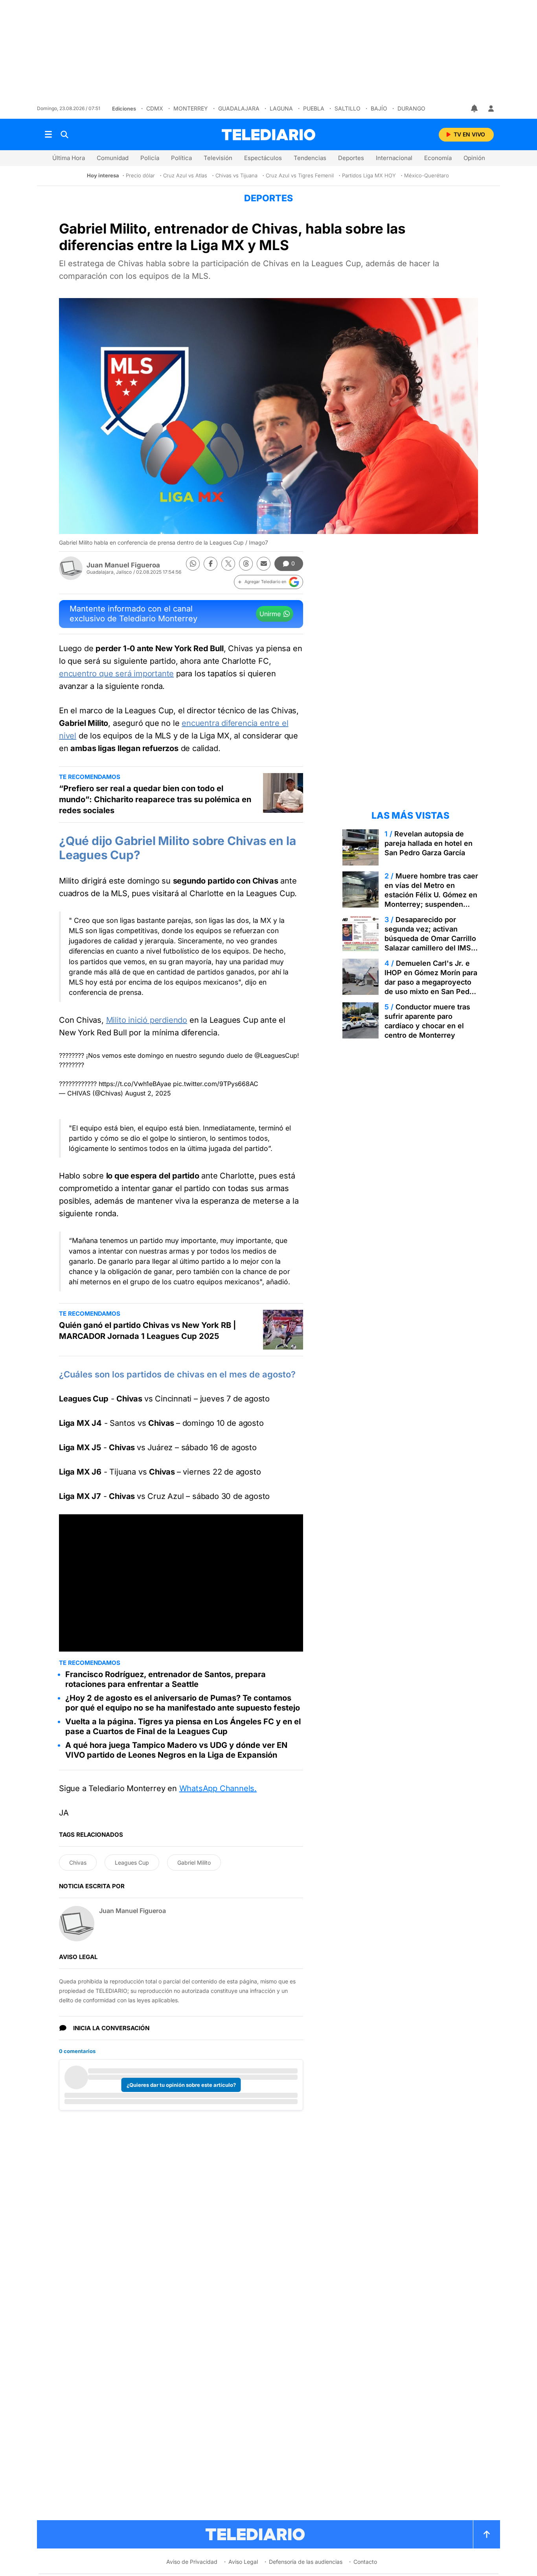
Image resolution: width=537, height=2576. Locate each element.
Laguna (281, 108)
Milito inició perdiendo (147, 1020)
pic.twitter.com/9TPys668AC (216, 1084)
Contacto (365, 2562)
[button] (268, 582)
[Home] (268, 135)
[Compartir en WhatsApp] (193, 564)
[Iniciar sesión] (491, 109)
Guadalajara (239, 108)
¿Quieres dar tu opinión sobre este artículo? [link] (181, 2085)
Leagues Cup (132, 1862)
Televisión (218, 158)
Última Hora (69, 158)
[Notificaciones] (475, 109)
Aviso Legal (243, 2562)
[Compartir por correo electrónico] (264, 564)
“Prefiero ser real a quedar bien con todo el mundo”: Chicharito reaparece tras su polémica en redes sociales (155, 799)
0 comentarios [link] (77, 2051)
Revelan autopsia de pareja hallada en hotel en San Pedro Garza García (428, 843)
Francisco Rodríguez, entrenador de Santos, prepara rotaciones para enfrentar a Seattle (166, 1679)
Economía (438, 158)
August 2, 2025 (148, 1093)
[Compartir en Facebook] (211, 564)
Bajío (379, 108)
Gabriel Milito (194, 1862)
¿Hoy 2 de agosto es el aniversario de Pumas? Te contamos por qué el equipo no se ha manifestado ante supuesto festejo (183, 1703)
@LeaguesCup (276, 1055)
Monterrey (191, 108)
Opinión (474, 158)
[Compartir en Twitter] (228, 564)
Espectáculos (263, 158)
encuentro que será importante (116, 674)
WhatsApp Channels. (218, 1788)
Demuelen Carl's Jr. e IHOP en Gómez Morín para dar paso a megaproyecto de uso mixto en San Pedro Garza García (431, 982)
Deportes (351, 158)
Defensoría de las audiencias (306, 2562)
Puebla (314, 108)
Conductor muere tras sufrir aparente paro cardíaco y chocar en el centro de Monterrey (427, 1021)
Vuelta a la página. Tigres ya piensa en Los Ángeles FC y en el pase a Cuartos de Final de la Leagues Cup (183, 1726)
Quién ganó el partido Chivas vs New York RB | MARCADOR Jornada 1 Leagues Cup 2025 (147, 1331)
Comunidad (113, 158)
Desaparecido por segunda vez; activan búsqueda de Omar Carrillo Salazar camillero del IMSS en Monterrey (430, 938)
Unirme (270, 614)
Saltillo (348, 108)
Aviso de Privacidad (192, 2562)
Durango (411, 108)
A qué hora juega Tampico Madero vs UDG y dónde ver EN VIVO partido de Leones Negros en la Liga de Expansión (176, 1750)
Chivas (78, 1862)
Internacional (394, 158)
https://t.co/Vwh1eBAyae (135, 1084)
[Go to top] (487, 2534)
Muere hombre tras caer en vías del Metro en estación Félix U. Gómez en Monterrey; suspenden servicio (431, 895)
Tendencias (310, 158)
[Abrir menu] (48, 134)
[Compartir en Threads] (246, 564)
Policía (150, 158)
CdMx (155, 108)
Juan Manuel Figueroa (123, 565)
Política (181, 158)
